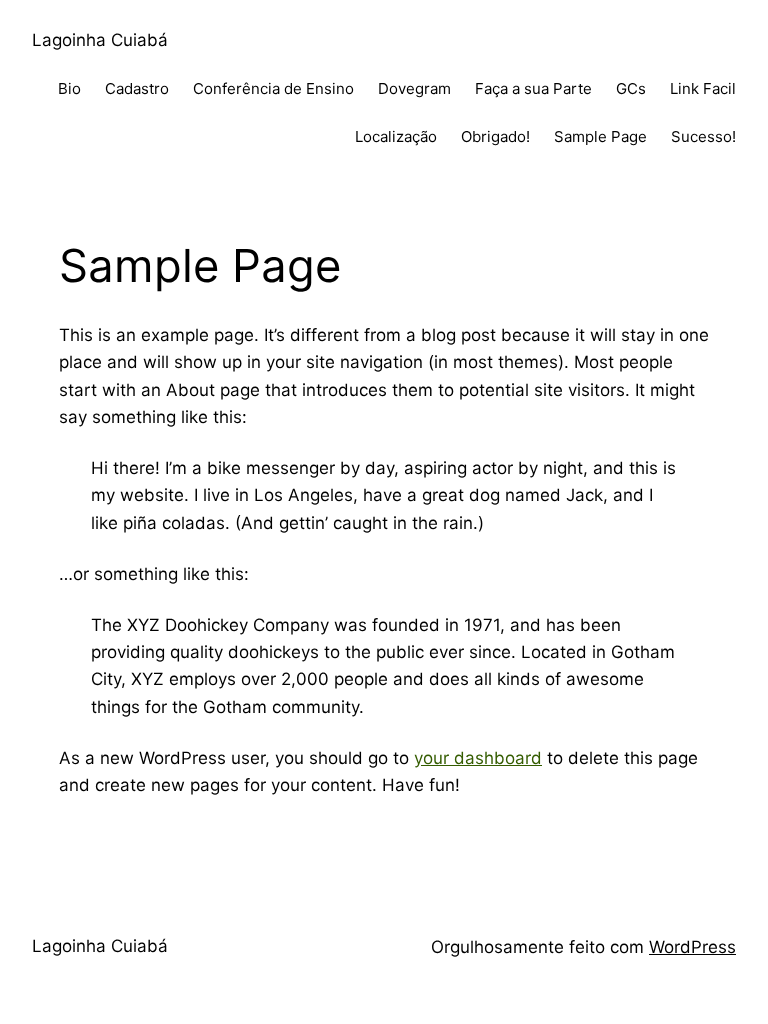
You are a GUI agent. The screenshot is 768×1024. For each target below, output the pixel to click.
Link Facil (703, 88)
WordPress (692, 947)
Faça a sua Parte (533, 88)
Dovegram (414, 88)
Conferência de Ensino (273, 88)
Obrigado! (495, 136)
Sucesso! (703, 136)
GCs (631, 88)
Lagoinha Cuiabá (100, 40)
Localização (396, 136)
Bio (69, 88)
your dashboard (478, 758)
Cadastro (137, 88)
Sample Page (600, 136)
